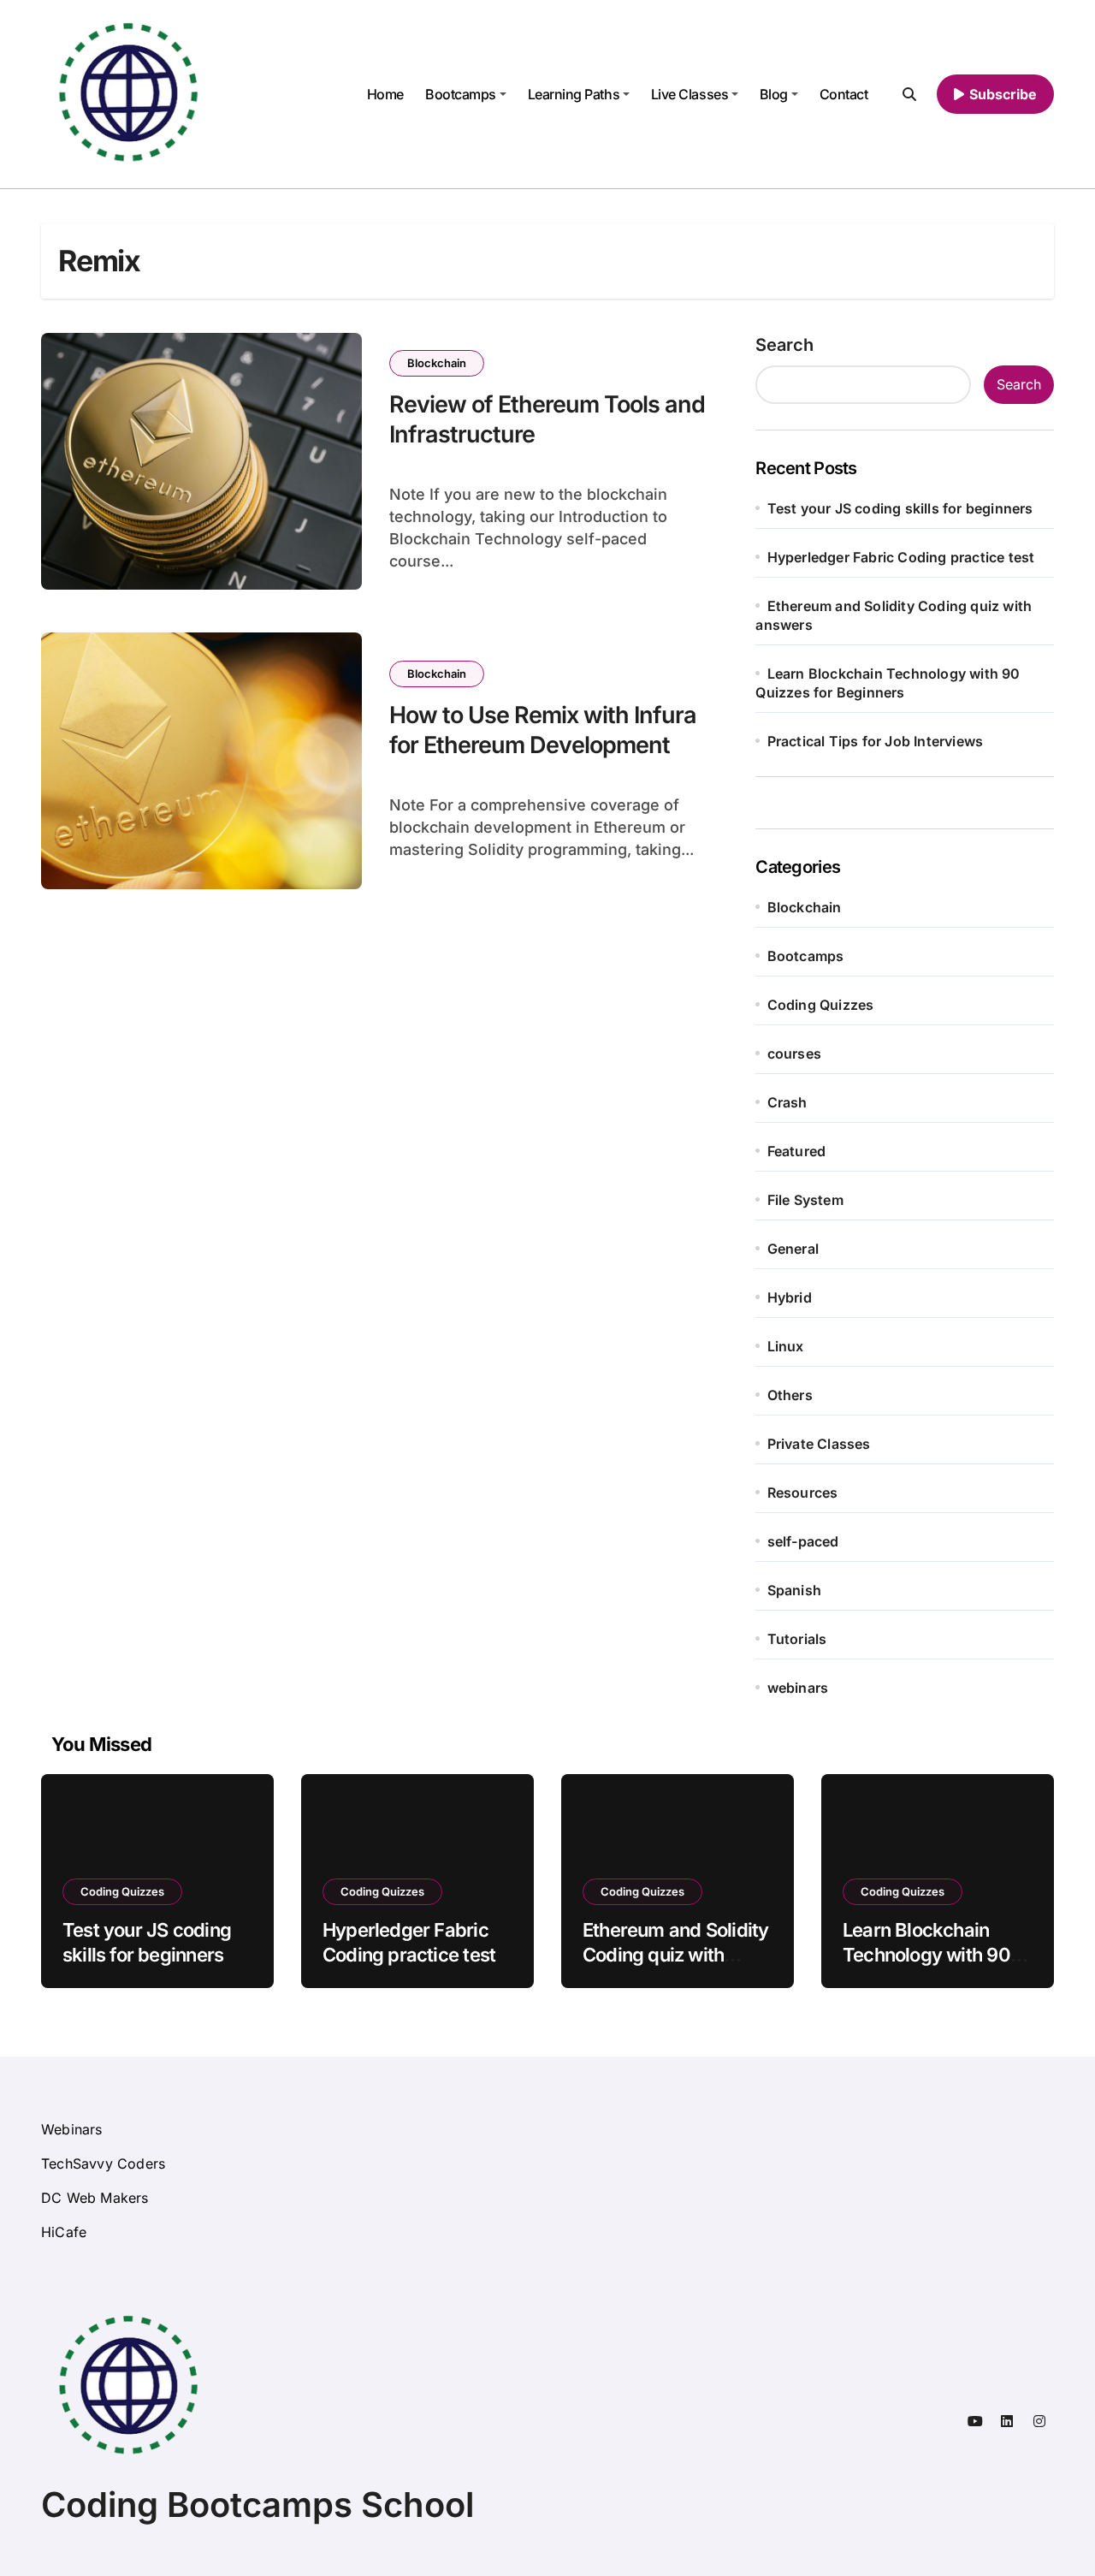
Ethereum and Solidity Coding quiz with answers (675, 1954)
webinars (798, 1688)
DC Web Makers (95, 2198)
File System (805, 1200)
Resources (803, 1493)
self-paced (803, 1541)
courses (794, 1054)
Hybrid (790, 1297)
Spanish (794, 1590)
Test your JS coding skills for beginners (900, 508)
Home (385, 94)
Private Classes (819, 1444)
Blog (774, 94)
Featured (797, 1151)
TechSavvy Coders (103, 2163)
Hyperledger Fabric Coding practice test (901, 557)
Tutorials (797, 1639)
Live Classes (690, 94)
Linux (786, 1346)
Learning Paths (574, 94)
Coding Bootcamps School (257, 2505)
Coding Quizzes (821, 1005)
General (793, 1249)
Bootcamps (461, 94)
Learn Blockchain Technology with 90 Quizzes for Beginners (936, 1954)
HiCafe (64, 2232)
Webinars (72, 2129)
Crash (787, 1102)
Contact (844, 94)
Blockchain (437, 363)
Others (790, 1395)
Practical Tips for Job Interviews (876, 741)
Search (784, 345)
